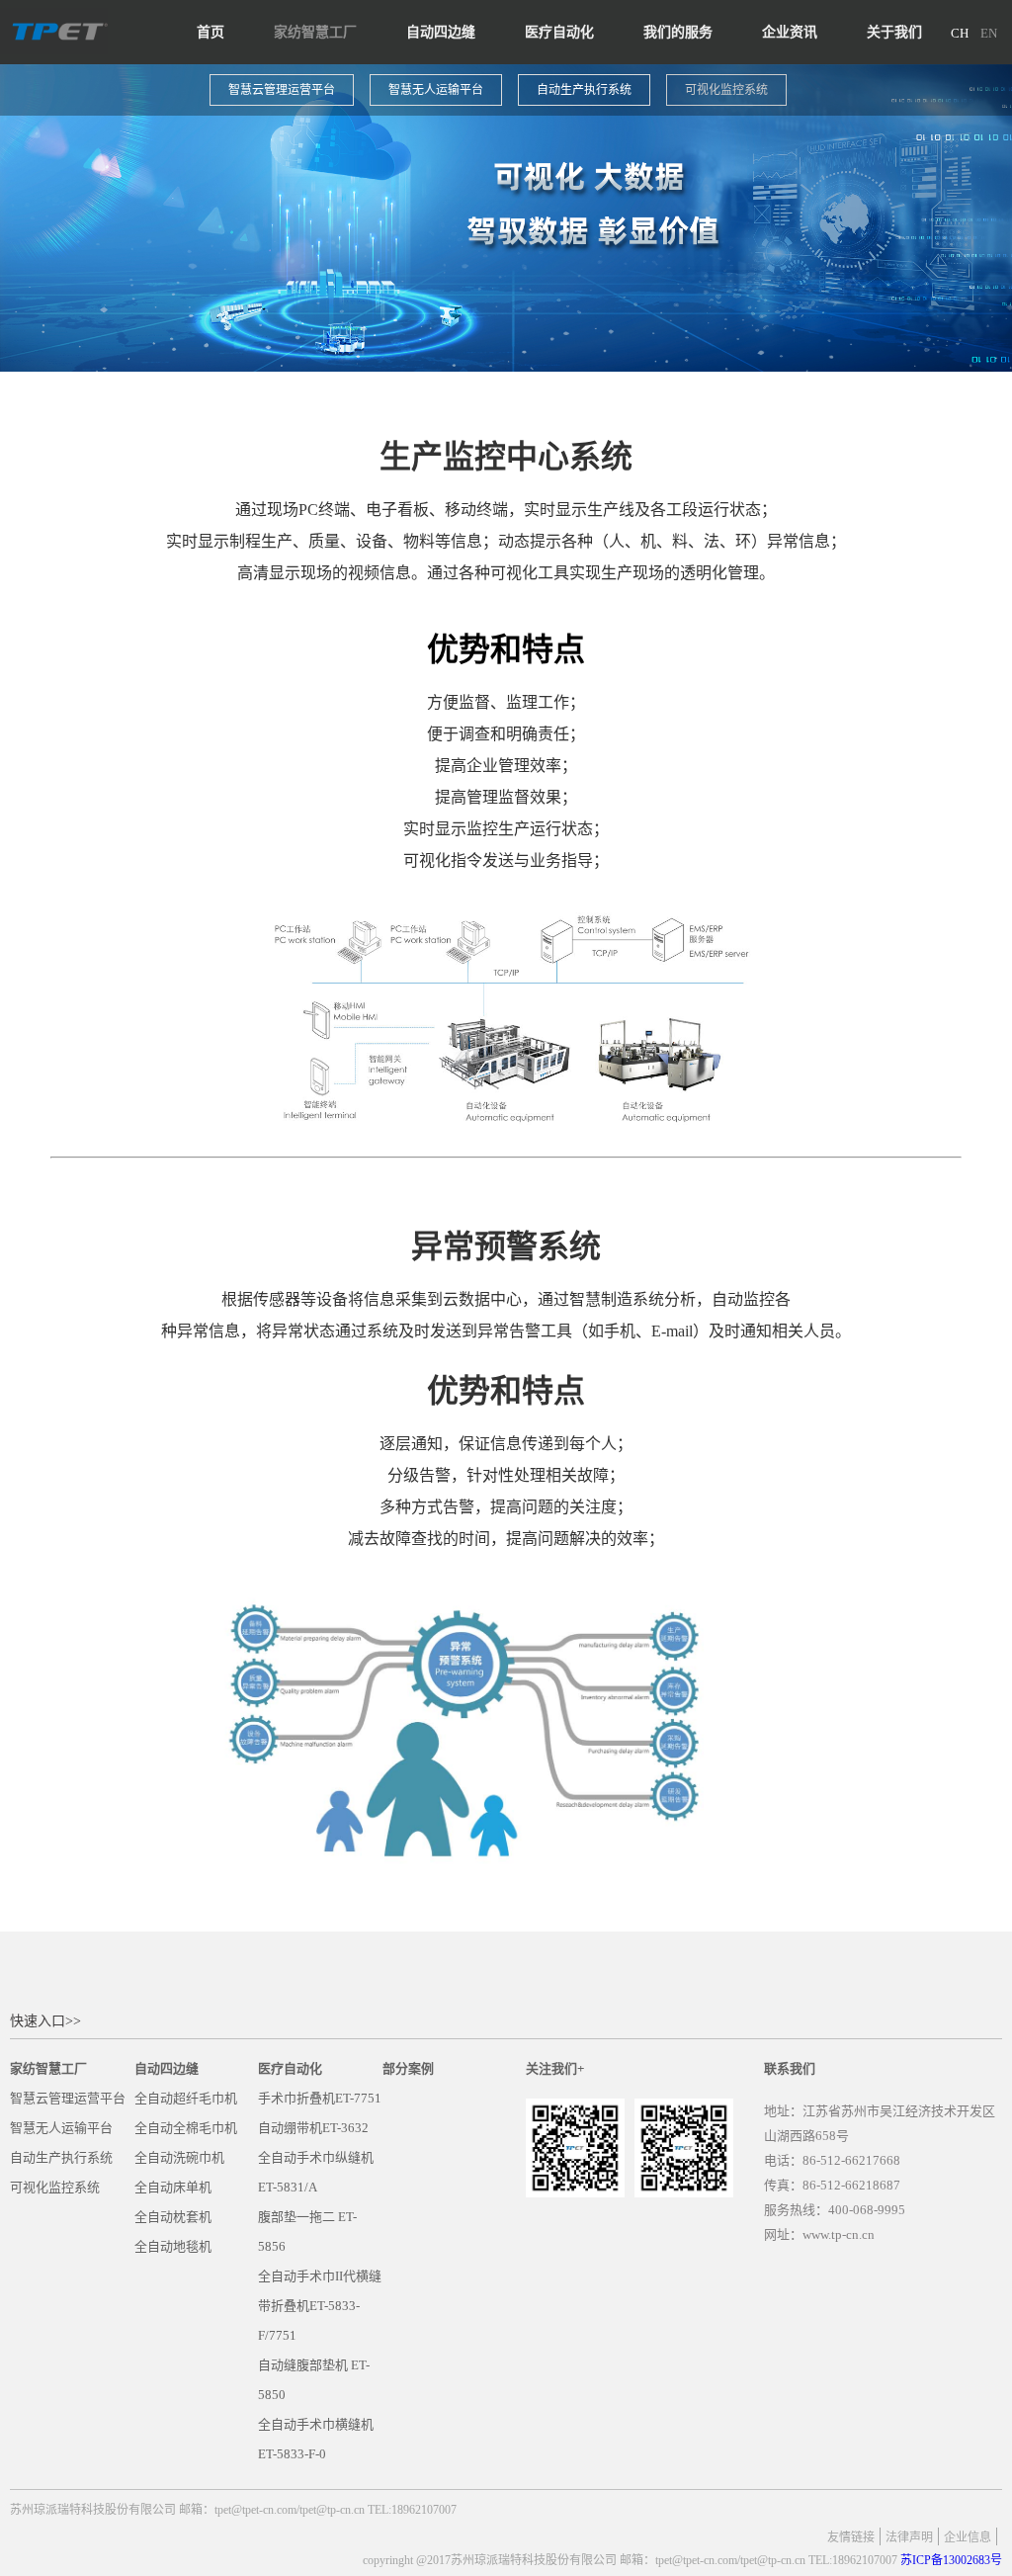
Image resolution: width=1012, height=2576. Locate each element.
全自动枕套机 (173, 2217)
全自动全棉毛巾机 (186, 2128)
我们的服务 (678, 32)
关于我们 (894, 32)
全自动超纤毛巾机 (186, 2098)
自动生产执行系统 (584, 90)
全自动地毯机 (173, 2246)
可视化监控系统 (726, 90)
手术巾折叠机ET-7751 (320, 2098)
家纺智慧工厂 (315, 32)
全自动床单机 (173, 2187)
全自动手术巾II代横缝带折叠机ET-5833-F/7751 (320, 2306)
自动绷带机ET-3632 (313, 2128)
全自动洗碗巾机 (179, 2157)
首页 (211, 32)
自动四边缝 (441, 32)
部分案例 (408, 2068)
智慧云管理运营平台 (282, 90)
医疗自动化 (559, 32)
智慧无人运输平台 (436, 90)
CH (960, 33)
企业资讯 (790, 32)
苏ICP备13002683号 (951, 2560)
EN (989, 33)
